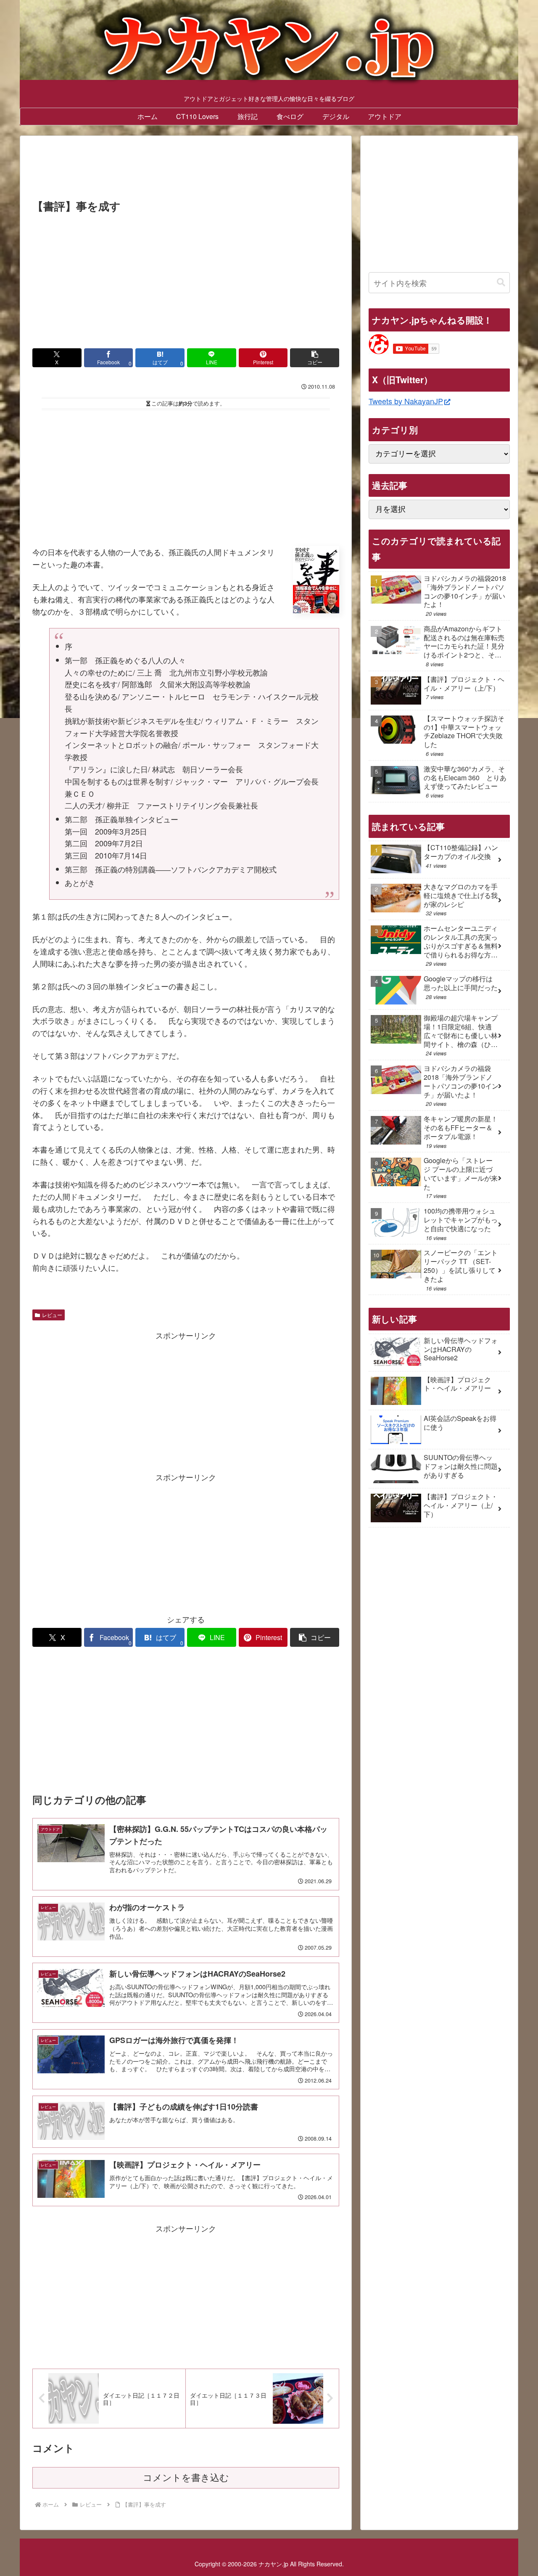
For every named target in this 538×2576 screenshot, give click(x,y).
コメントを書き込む (186, 2478)
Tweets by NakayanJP (406, 401)
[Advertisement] (186, 170)
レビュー (52, 1315)
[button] (315, 358)
